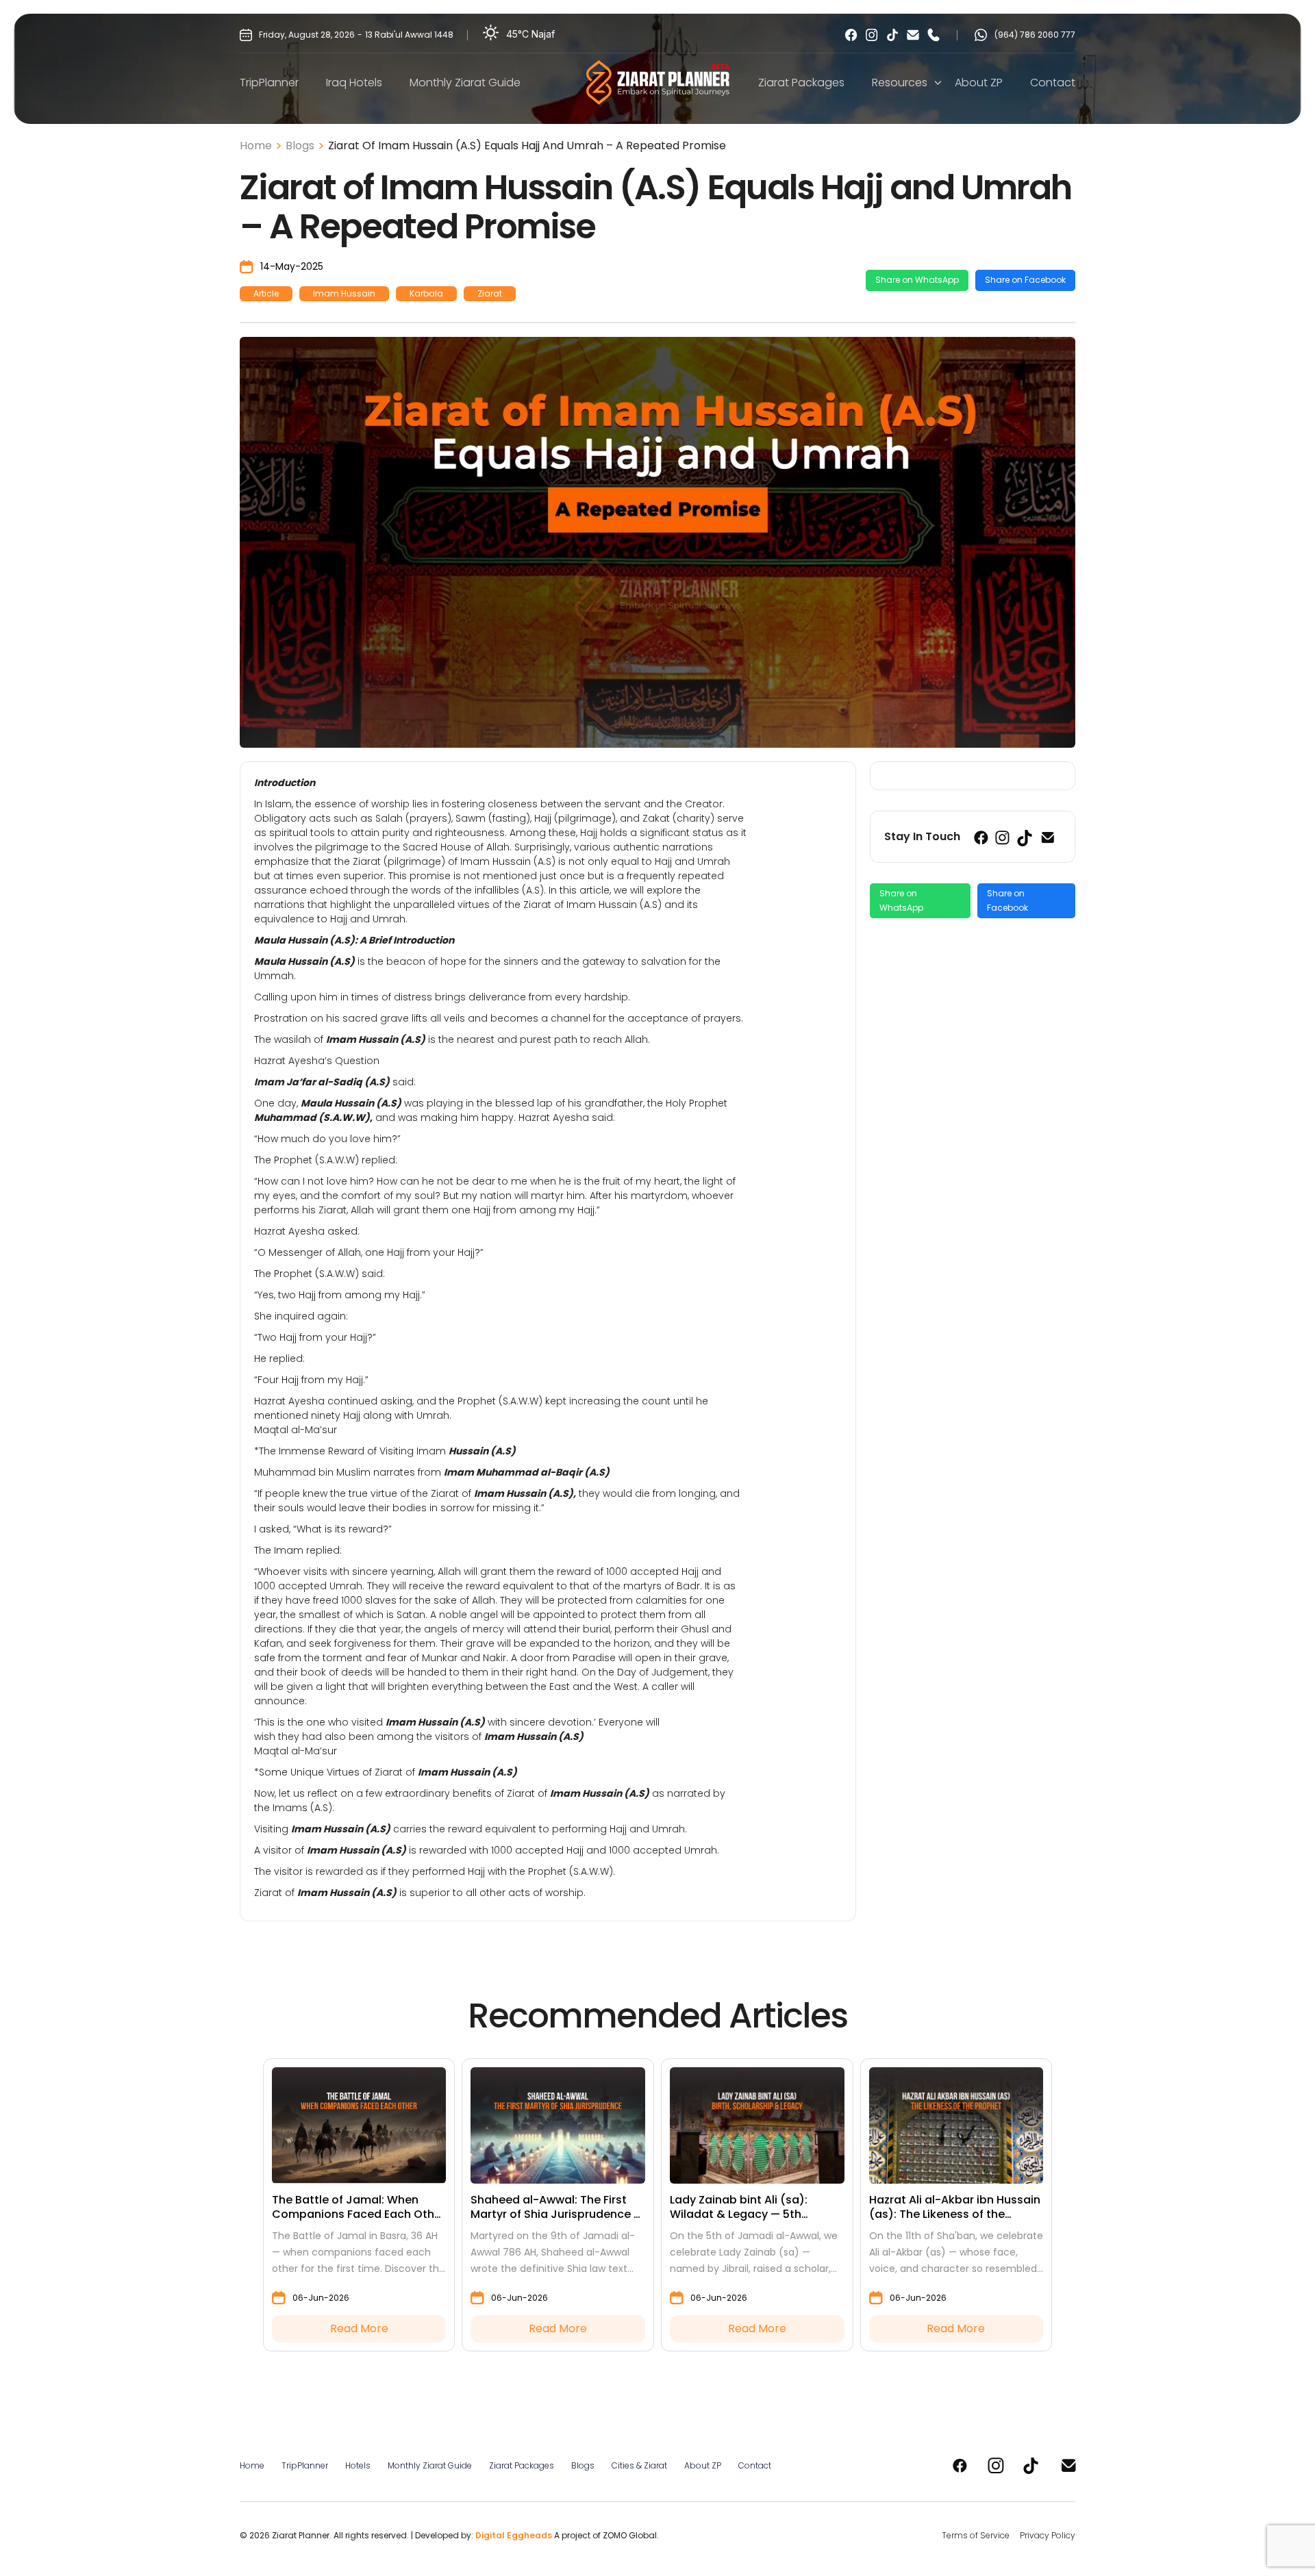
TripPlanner (269, 83)
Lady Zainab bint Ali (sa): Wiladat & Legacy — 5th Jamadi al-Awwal (739, 2208)
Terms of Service (976, 2535)
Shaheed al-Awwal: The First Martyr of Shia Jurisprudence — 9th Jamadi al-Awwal (557, 2208)
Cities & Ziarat (639, 2465)
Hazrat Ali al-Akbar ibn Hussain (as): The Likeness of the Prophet (955, 2208)
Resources (900, 83)
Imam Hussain (344, 293)
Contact (1053, 83)
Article (266, 293)
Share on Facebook (1025, 280)
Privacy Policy (1048, 2535)
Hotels (358, 2465)
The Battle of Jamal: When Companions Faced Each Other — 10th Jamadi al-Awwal (359, 2208)
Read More (359, 2328)
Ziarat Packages (801, 83)
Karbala (426, 293)
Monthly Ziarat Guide (465, 83)
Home (256, 146)
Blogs (300, 146)
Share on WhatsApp (917, 280)
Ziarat (490, 293)
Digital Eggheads (514, 2535)
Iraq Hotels (354, 83)
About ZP (979, 83)
